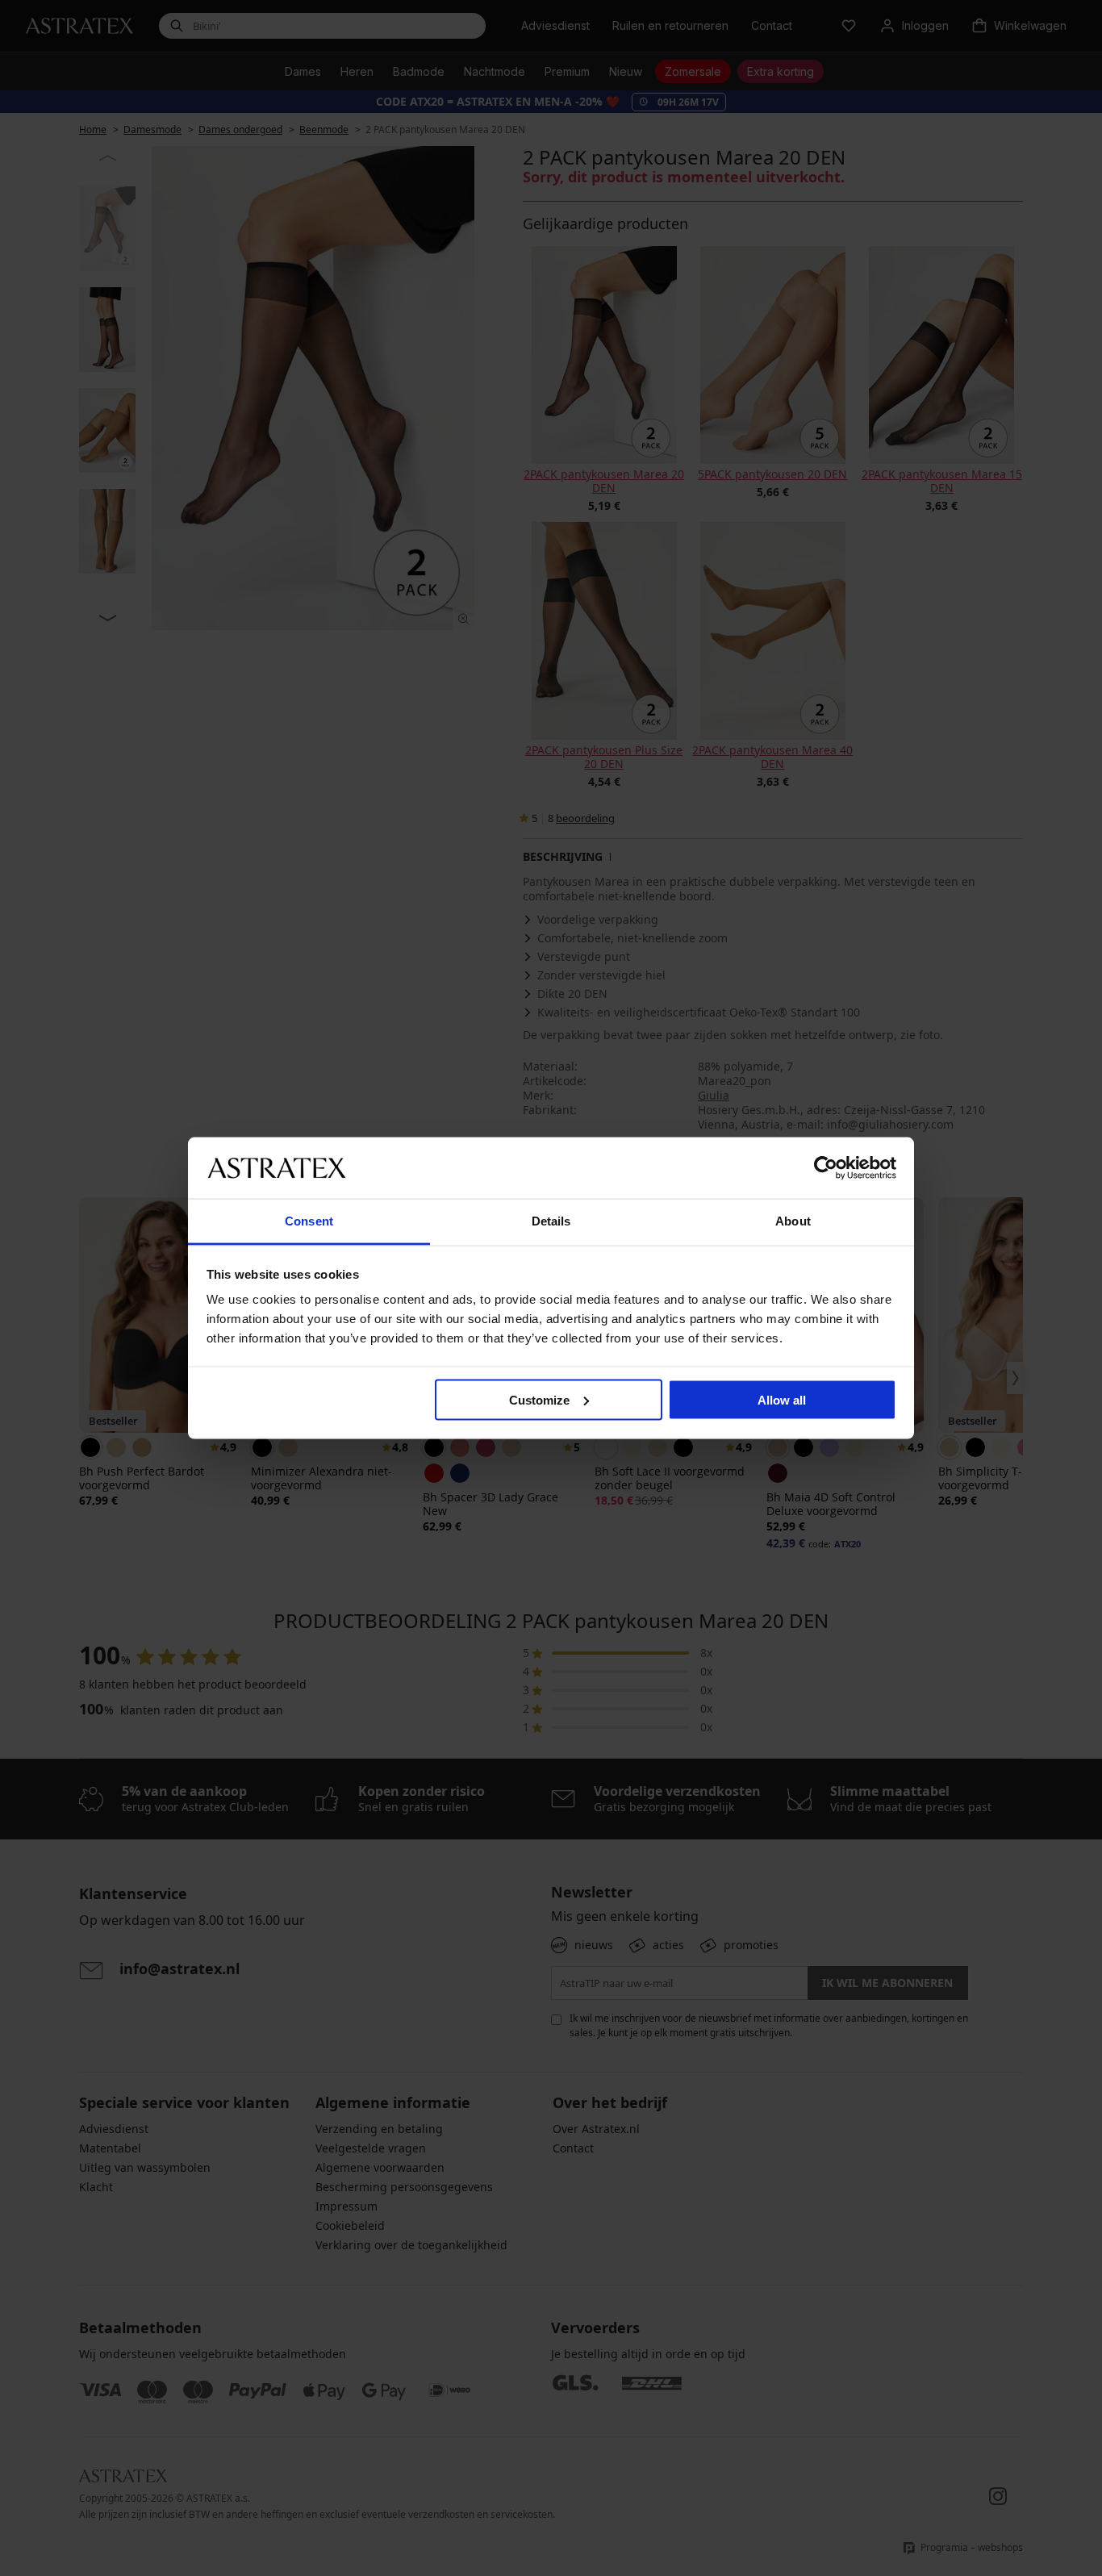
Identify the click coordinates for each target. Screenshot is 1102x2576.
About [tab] (793, 1221)
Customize (539, 1399)
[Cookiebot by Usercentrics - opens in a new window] (826, 1167)
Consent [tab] (309, 1221)
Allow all (782, 1399)
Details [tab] (551, 1221)
